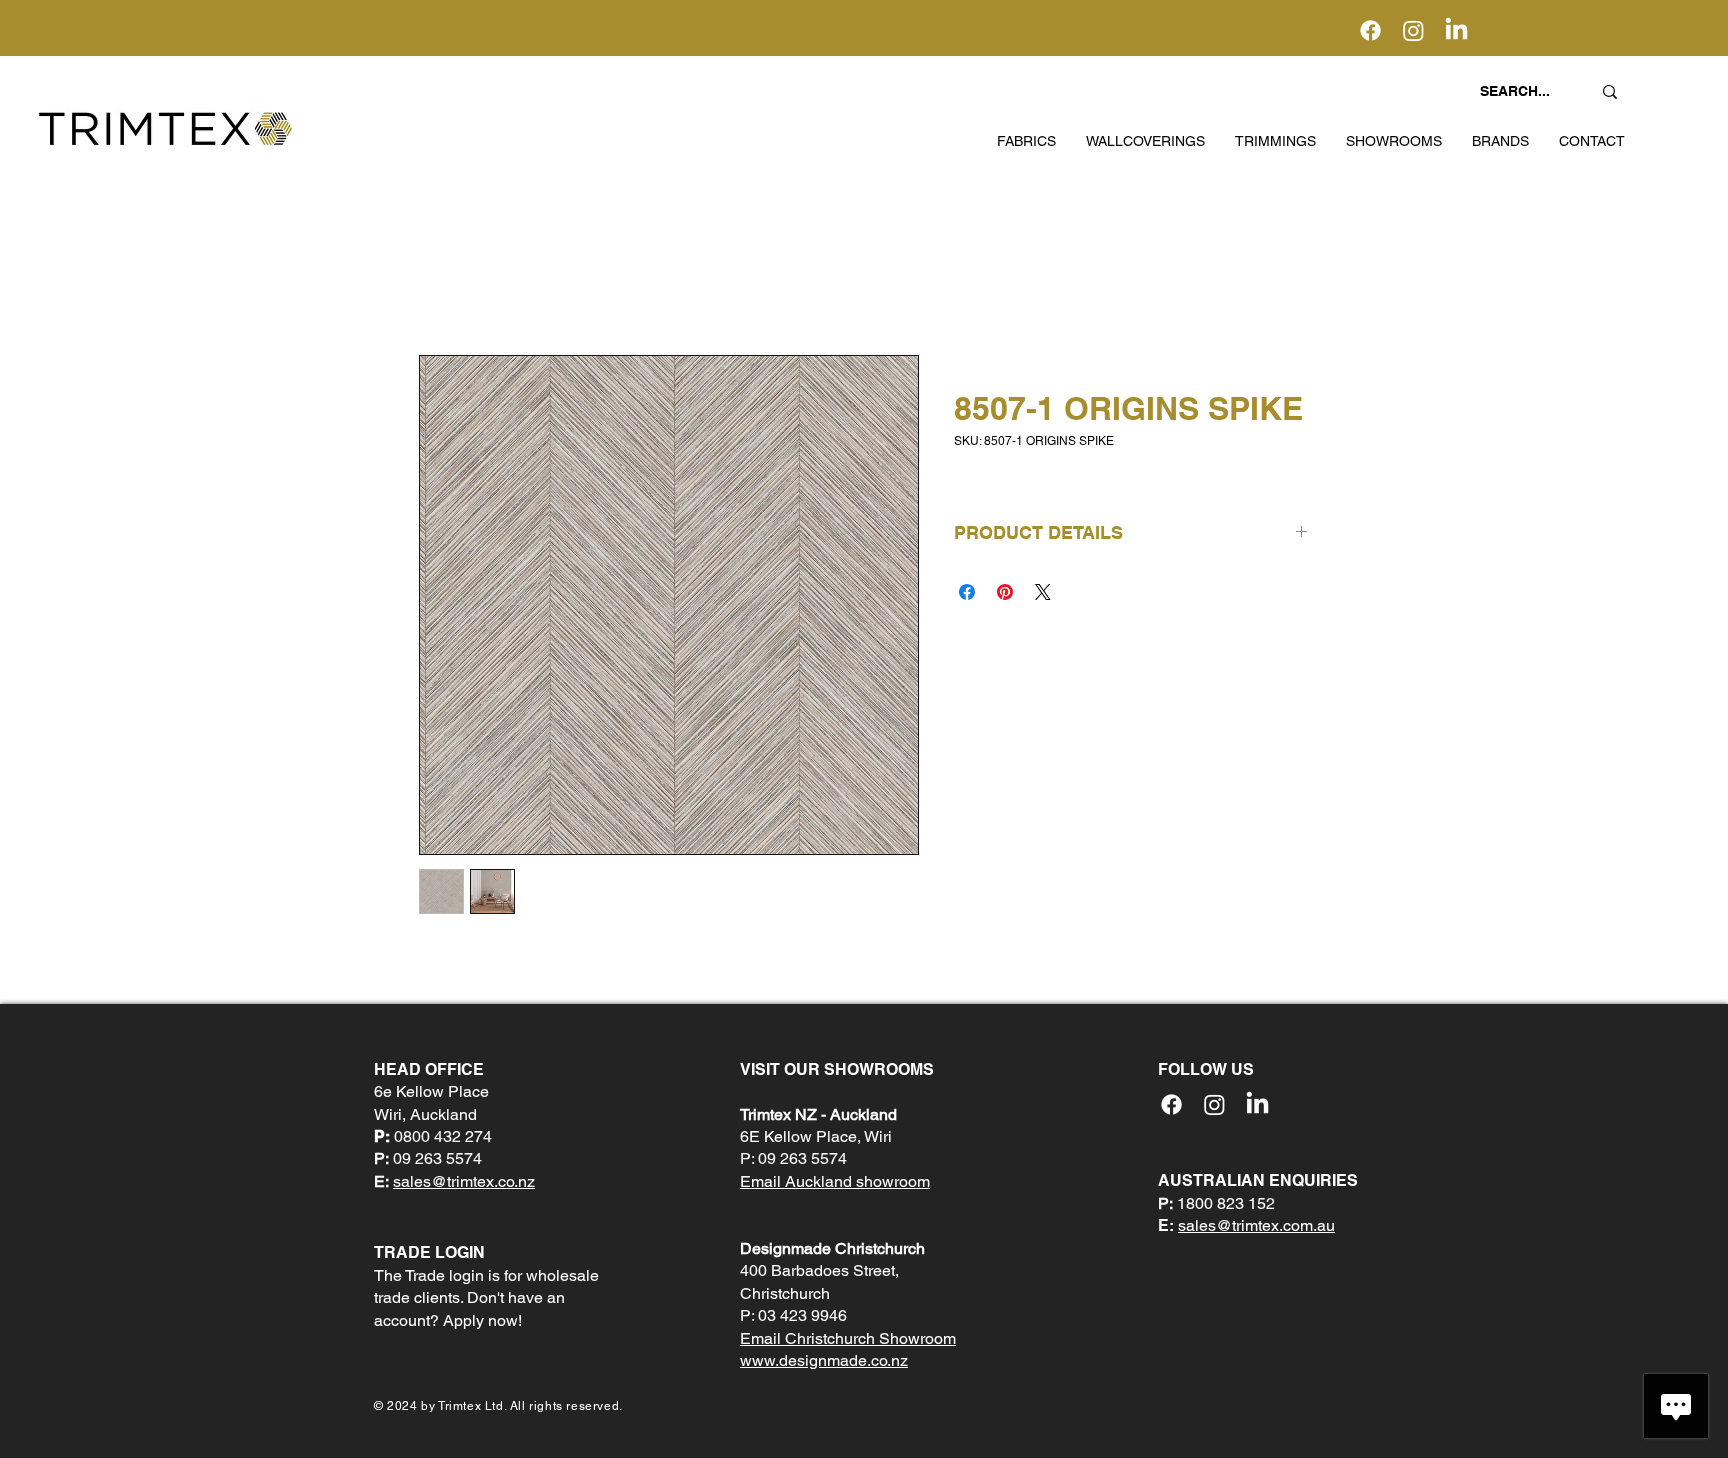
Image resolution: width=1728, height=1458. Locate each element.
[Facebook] (1370, 30)
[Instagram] (1413, 30)
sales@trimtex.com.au (1256, 1225)
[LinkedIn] (1456, 30)
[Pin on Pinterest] (1005, 592)
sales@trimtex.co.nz (464, 1181)
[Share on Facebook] (967, 592)
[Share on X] (1043, 592)
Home (440, 282)
